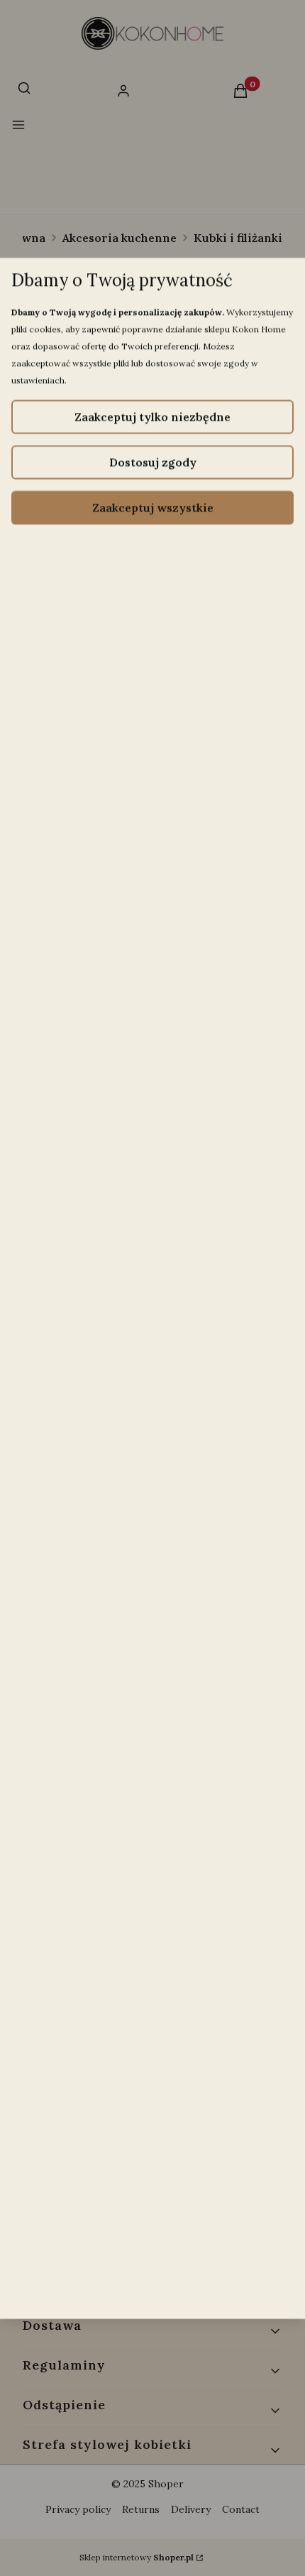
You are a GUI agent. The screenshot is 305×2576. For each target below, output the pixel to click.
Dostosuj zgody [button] (153, 462)
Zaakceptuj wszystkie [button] (153, 507)
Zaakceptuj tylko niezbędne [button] (152, 416)
